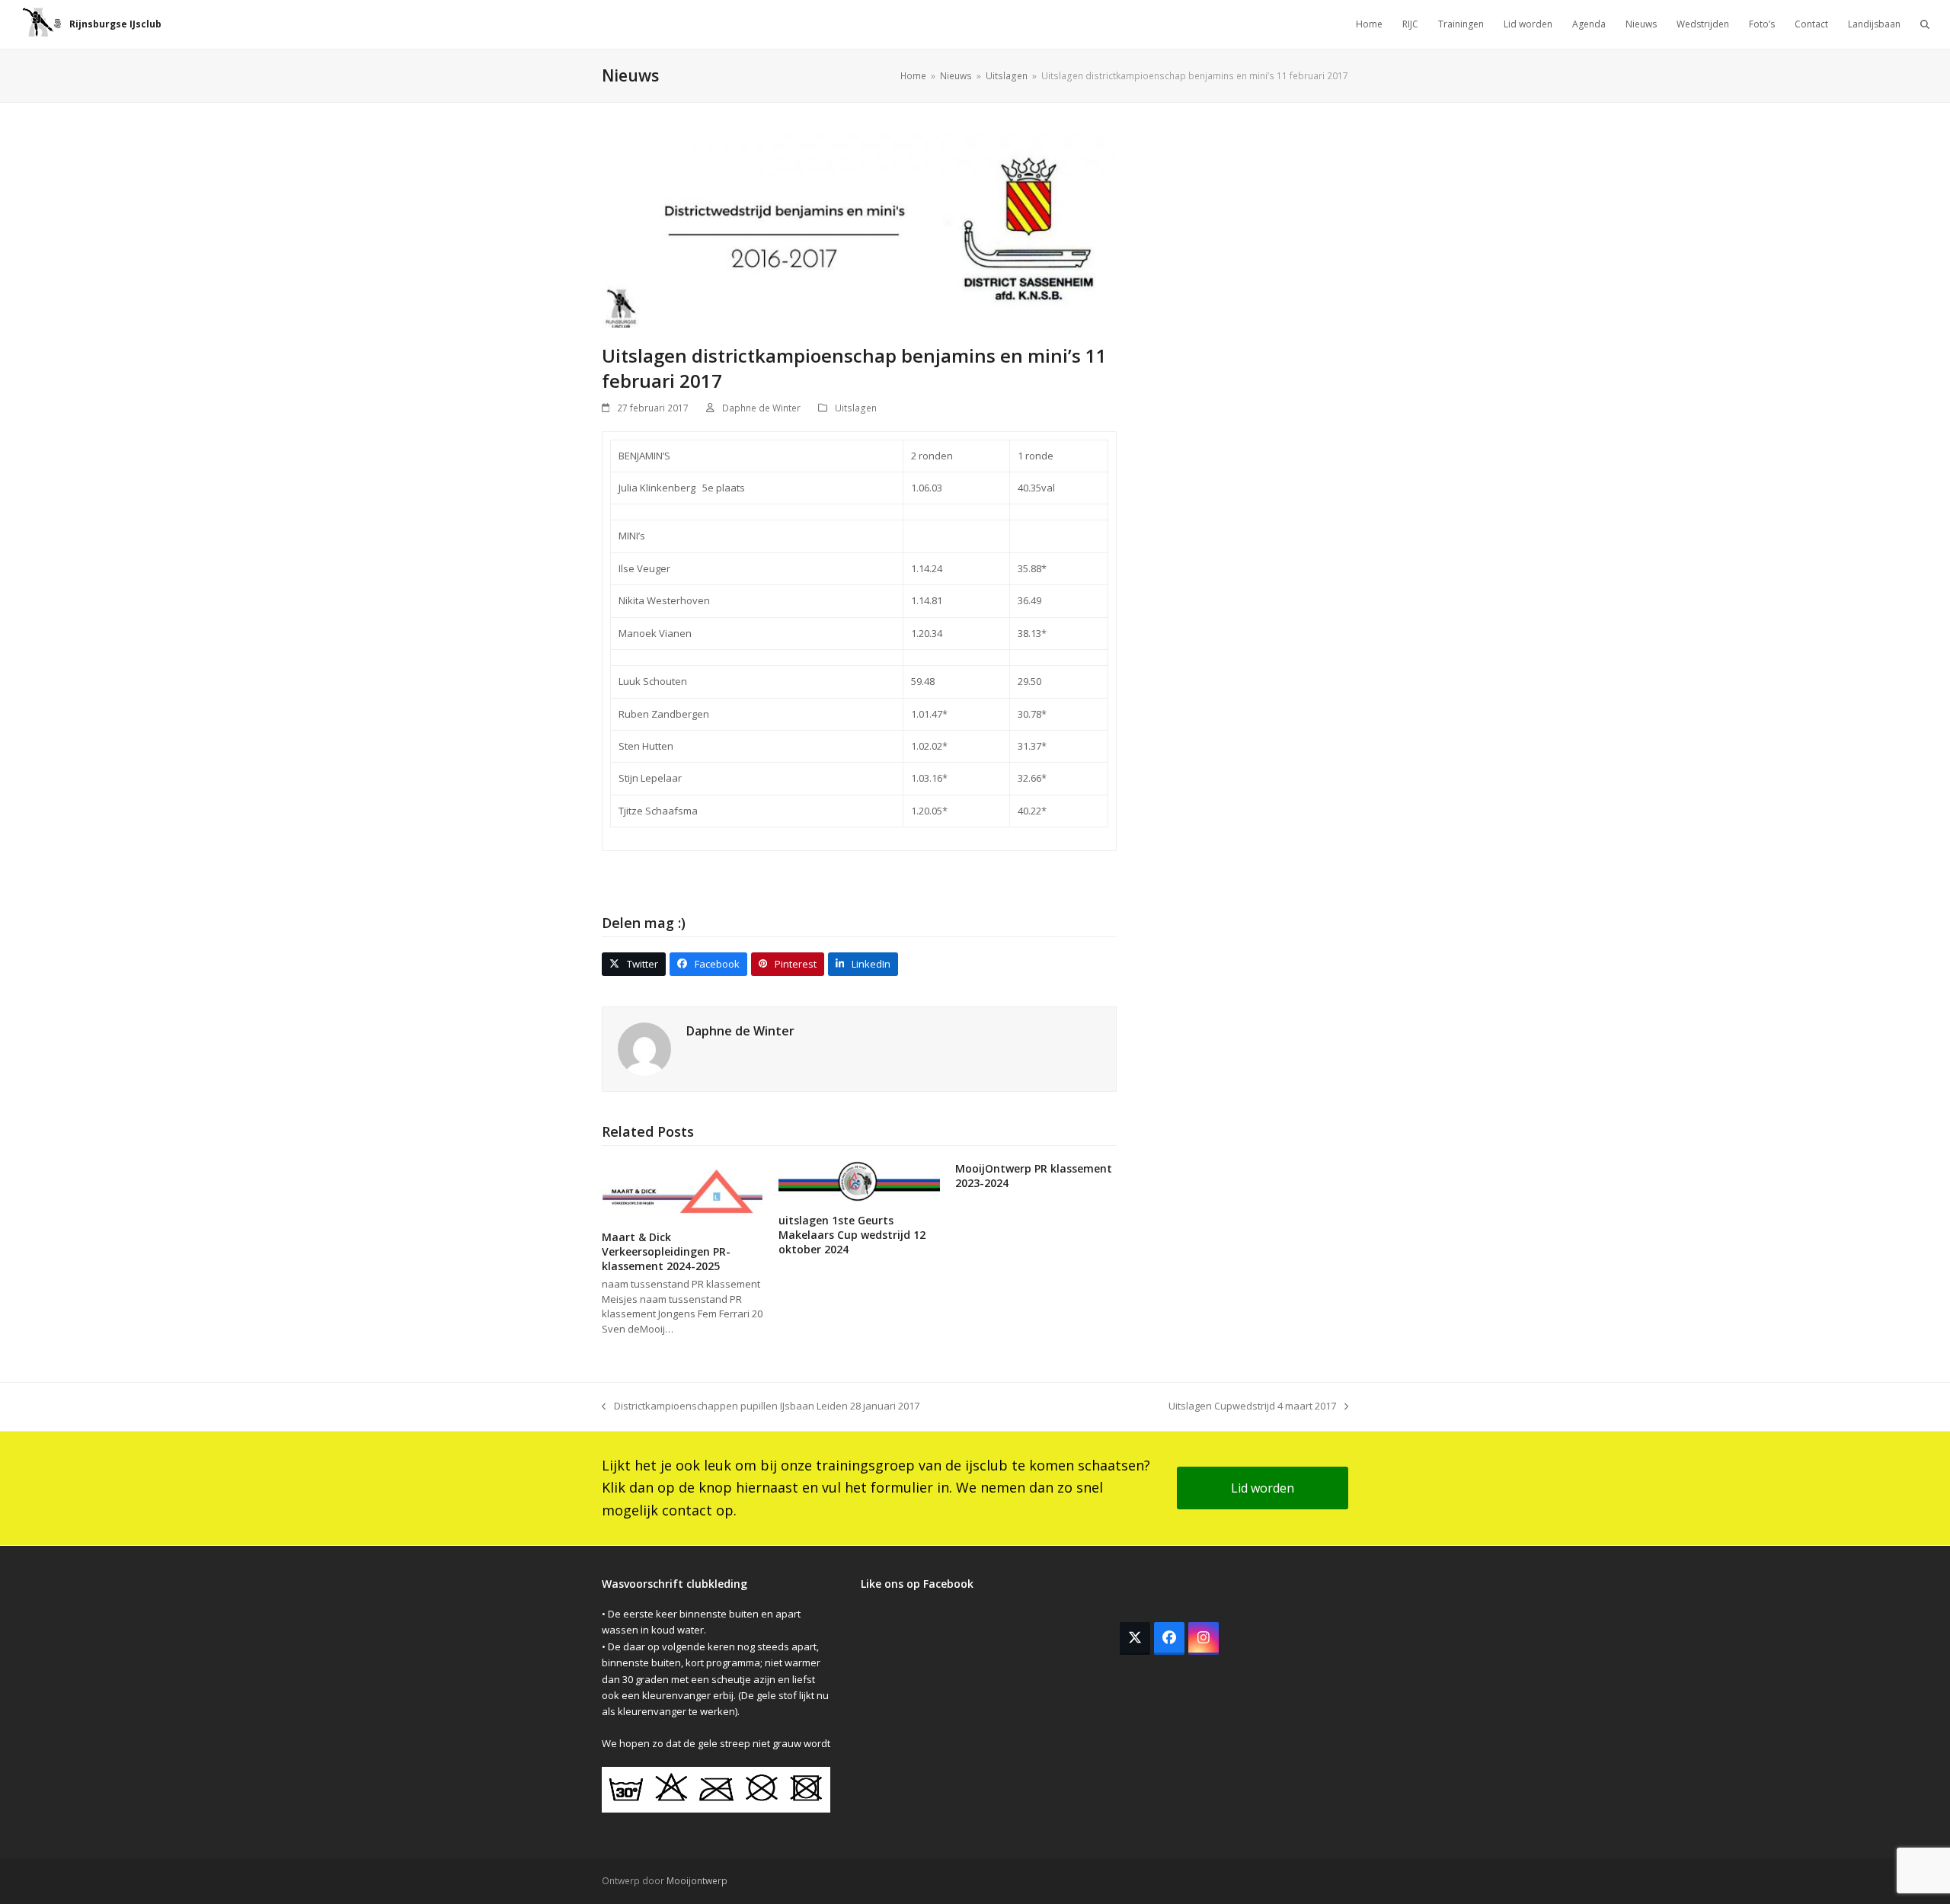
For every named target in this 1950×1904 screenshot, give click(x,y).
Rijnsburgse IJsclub (115, 24)
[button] (1925, 24)
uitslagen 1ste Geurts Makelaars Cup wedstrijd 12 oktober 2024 (852, 1235)
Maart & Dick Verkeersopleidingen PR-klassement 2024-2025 (666, 1252)
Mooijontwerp (697, 1881)
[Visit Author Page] (644, 1048)
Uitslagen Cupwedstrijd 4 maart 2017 (1252, 1406)
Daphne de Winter (761, 408)
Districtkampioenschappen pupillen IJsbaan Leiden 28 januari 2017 (761, 1406)
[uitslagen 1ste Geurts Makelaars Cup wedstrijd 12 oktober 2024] (859, 1180)
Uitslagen (856, 408)
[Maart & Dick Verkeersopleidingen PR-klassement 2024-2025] (682, 1189)
